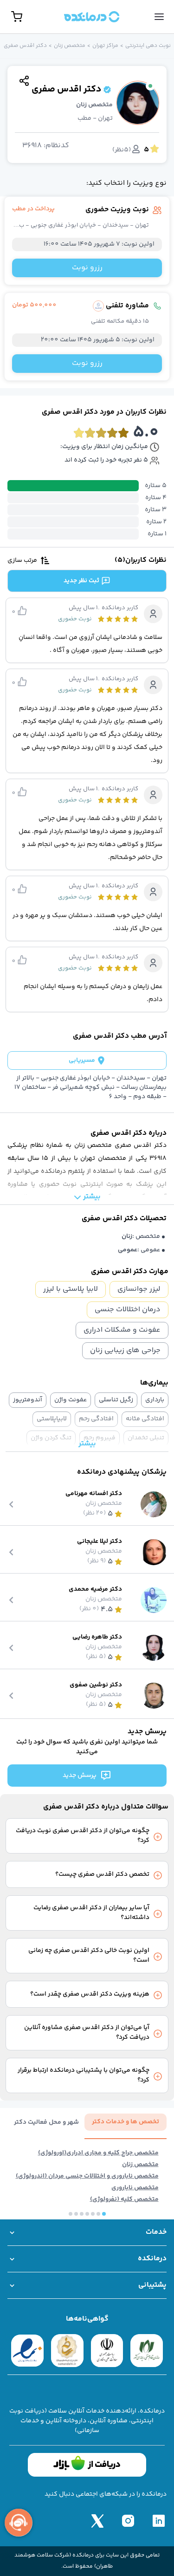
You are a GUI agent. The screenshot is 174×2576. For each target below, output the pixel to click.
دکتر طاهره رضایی (97, 1637)
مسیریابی (82, 1060)
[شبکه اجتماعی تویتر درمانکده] (97, 2521)
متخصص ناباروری (135, 2188)
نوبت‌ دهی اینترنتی (148, 46)
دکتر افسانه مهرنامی (94, 1494)
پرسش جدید (80, 1776)
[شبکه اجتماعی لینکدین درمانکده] (159, 2521)
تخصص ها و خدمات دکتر (126, 2122)
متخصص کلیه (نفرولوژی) (124, 2200)
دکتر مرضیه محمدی (95, 1590)
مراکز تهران (105, 46)
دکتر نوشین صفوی (96, 1685)
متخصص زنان (70, 46)
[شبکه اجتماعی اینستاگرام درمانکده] (128, 2521)
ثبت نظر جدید (81, 581)
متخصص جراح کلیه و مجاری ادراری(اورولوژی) (98, 2153)
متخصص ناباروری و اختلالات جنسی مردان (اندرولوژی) (87, 2176)
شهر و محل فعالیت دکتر (46, 2123)
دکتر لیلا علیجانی (100, 1542)
